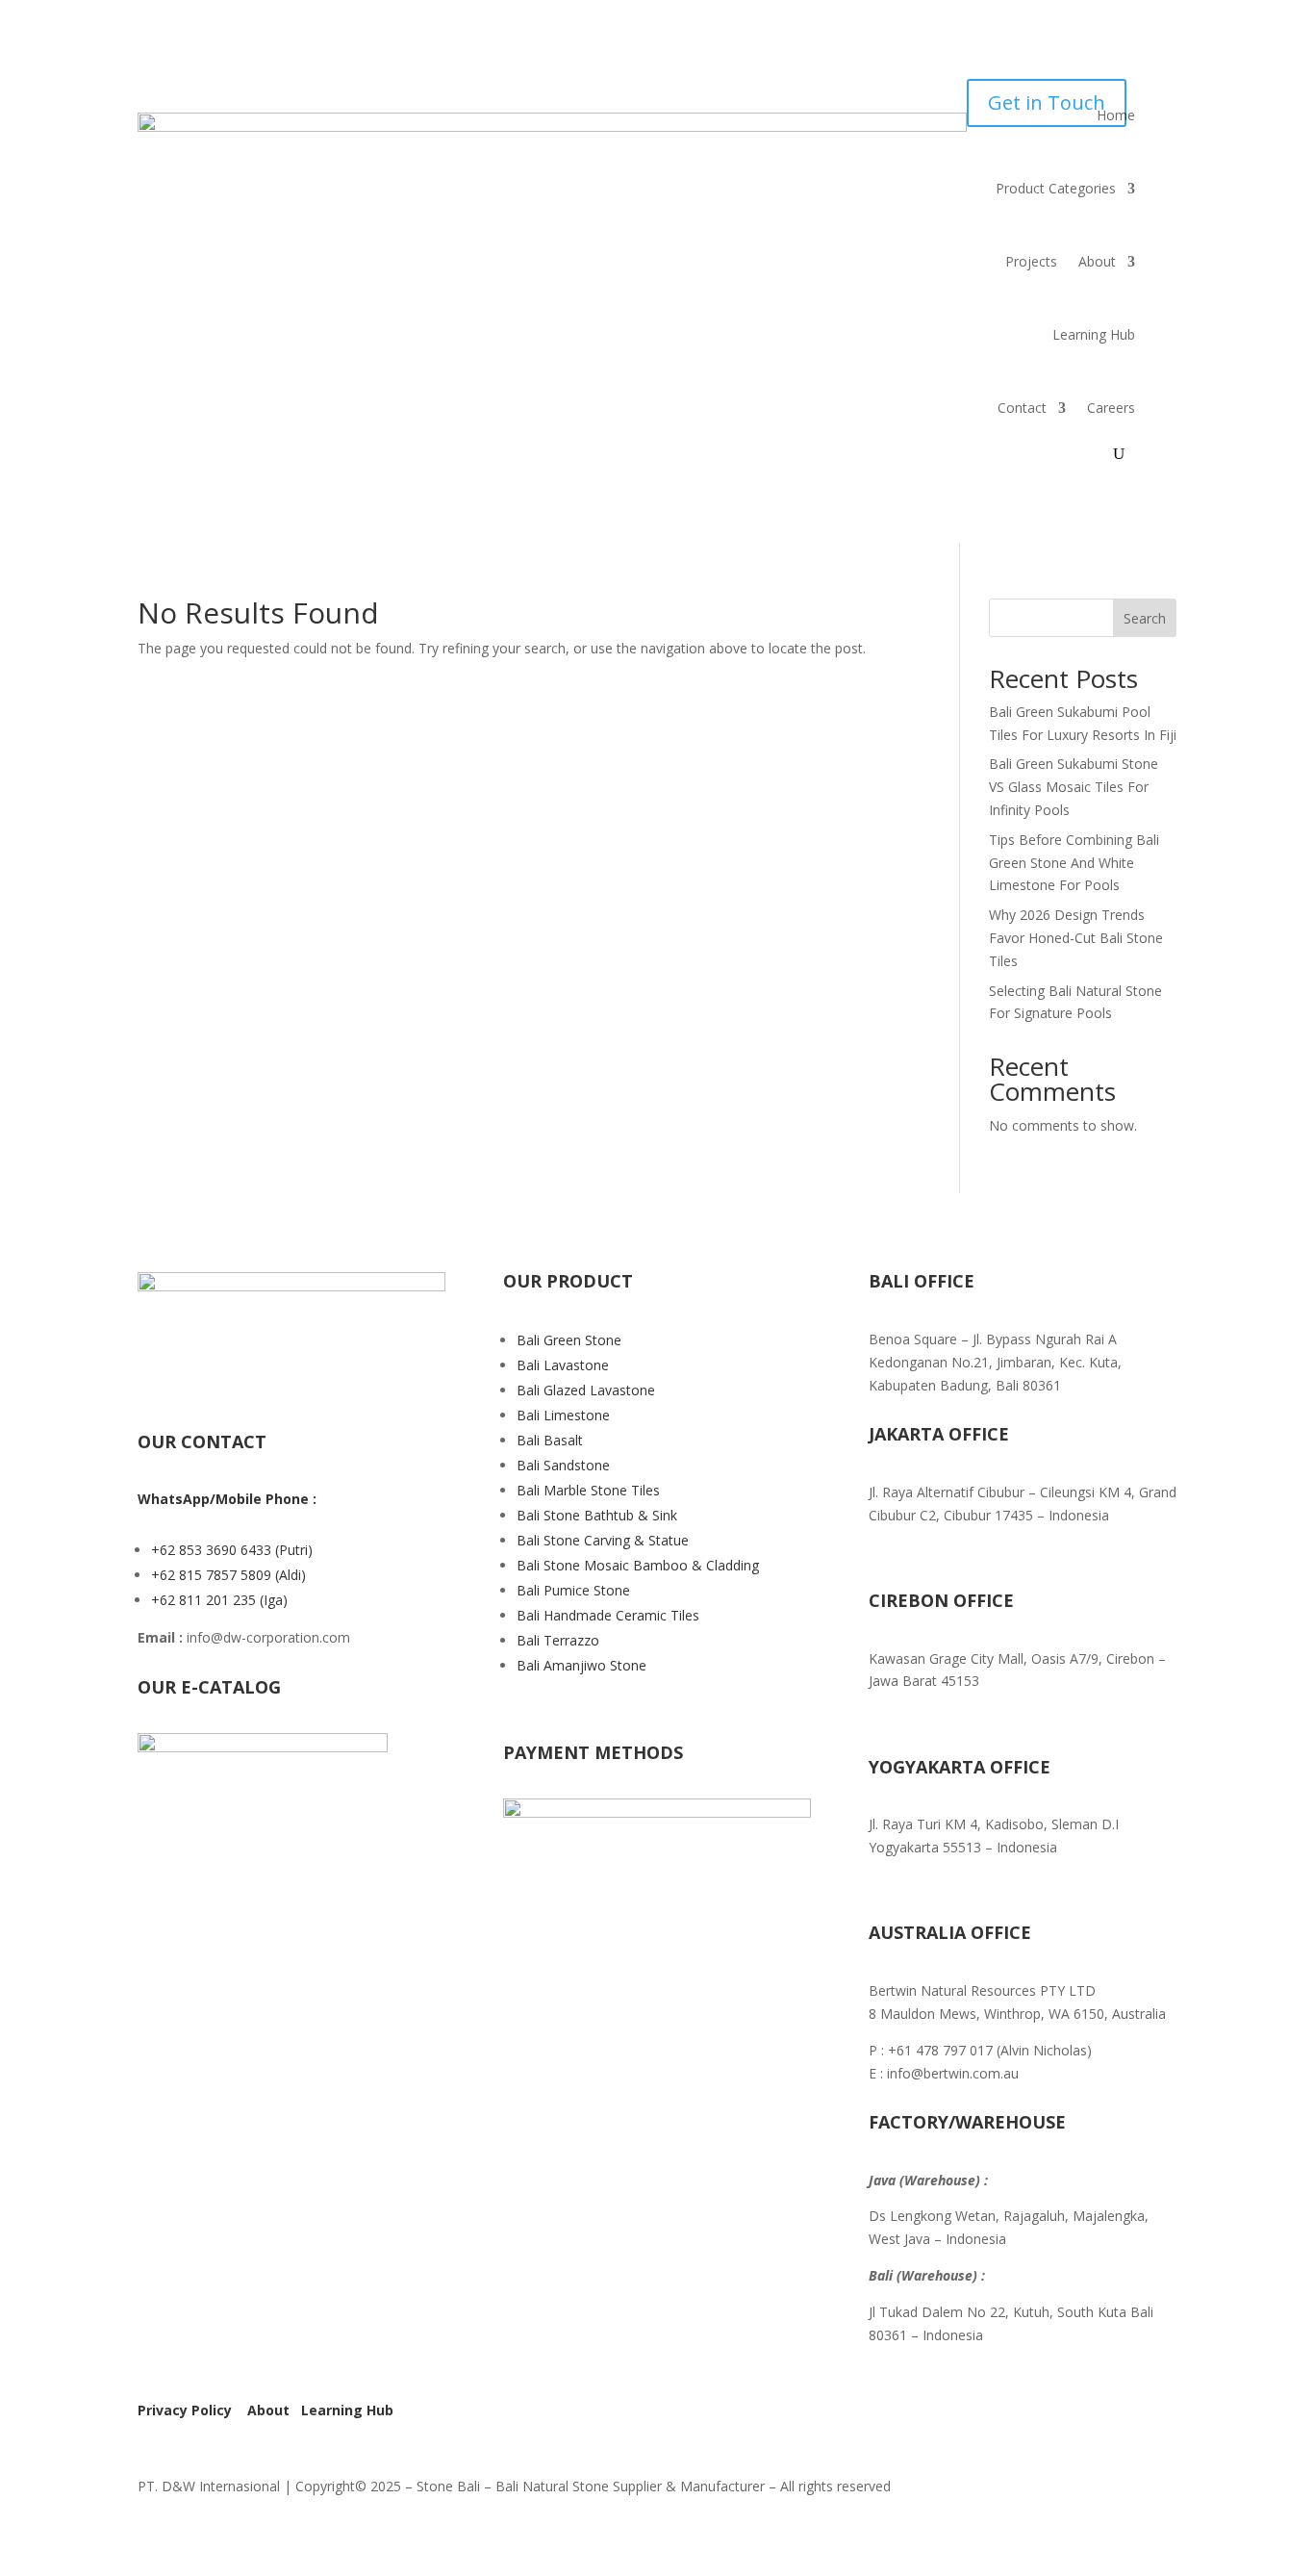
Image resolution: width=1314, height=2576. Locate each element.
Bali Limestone (563, 1415)
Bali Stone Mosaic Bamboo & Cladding (638, 1565)
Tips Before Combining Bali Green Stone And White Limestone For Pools (1074, 863)
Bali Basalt (550, 1440)
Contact (1022, 408)
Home (1116, 115)
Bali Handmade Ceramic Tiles (608, 1615)
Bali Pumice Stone (573, 1590)
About (1097, 261)
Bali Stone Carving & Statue (603, 1540)
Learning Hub (1094, 334)
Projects (1031, 261)
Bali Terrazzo (558, 1640)
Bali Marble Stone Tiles (588, 1490)
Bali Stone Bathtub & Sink (597, 1515)
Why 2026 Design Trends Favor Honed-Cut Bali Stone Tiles (1076, 938)
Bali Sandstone (563, 1465)
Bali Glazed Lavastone (586, 1390)
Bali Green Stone (569, 1340)
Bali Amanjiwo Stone (581, 1665)
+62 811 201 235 (205, 1600)
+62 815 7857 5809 (213, 1575)
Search (1145, 618)
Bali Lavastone (563, 1365)
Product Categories (1056, 188)
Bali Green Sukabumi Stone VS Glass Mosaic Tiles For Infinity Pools (1074, 787)
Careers (1111, 408)
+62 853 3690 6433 (213, 1550)
